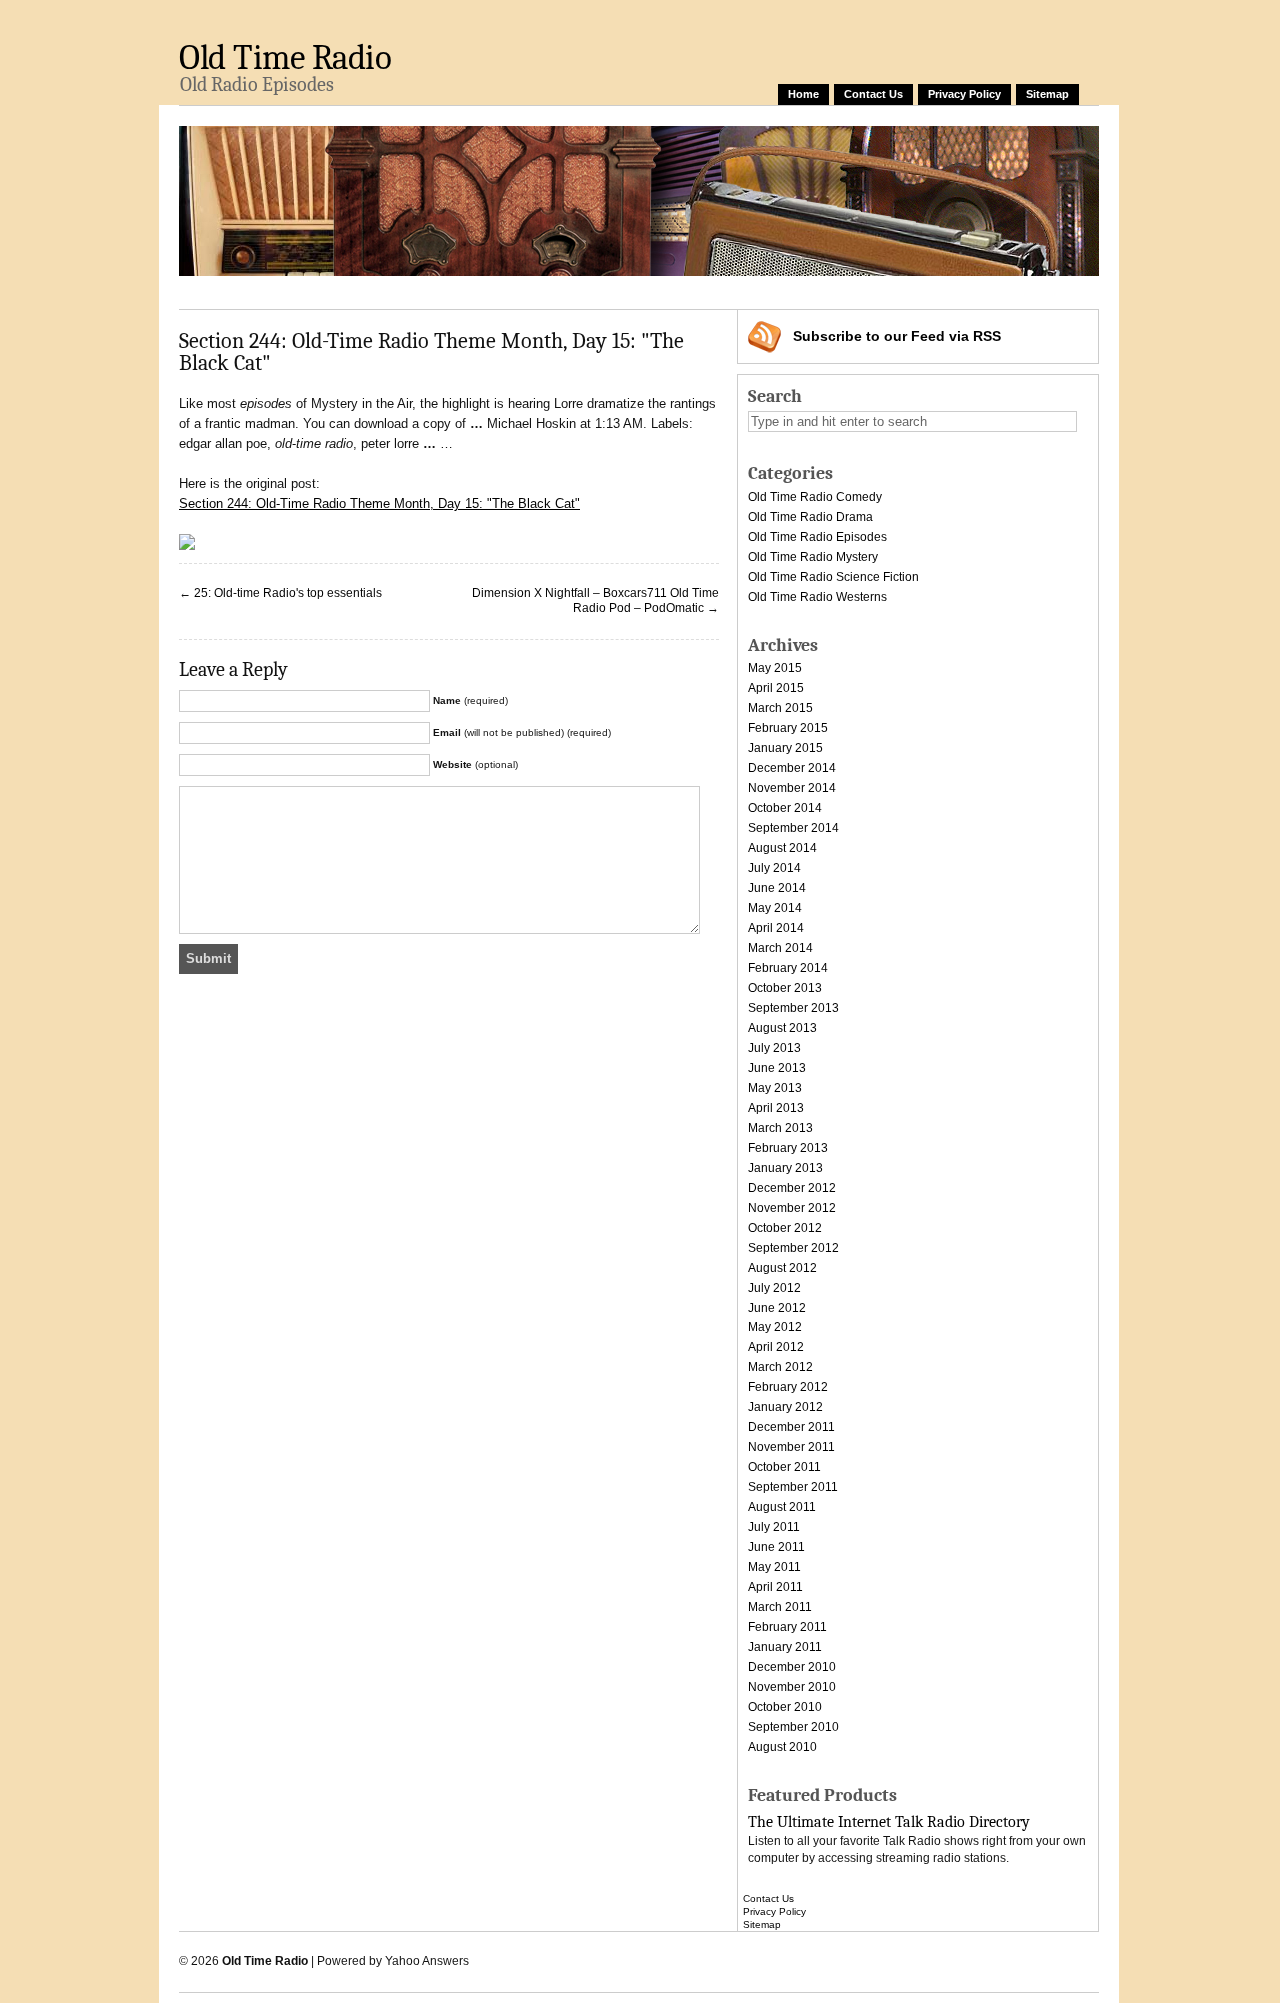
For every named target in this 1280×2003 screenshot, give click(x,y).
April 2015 (776, 688)
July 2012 (774, 1288)
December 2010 (792, 1667)
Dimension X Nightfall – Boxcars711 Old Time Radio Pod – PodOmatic (595, 601)
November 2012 (792, 1208)
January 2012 (785, 1407)
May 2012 (775, 1327)
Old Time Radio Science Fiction (833, 577)
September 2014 (793, 828)
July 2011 (774, 1527)
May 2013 (775, 1088)
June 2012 (777, 1308)
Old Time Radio (285, 57)
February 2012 (788, 1387)
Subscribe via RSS (897, 336)
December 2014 (792, 768)
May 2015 (775, 668)
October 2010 (785, 1707)
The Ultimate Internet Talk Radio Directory (889, 1822)
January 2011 (785, 1647)
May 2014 (775, 908)
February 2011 (787, 1627)
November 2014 (792, 788)
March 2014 (780, 948)
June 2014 (777, 888)
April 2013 (776, 1108)
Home (803, 94)
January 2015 (785, 748)
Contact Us (873, 94)
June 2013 (777, 1068)
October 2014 (785, 808)
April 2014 (776, 928)
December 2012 (792, 1188)
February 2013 (788, 1148)
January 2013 (785, 1168)
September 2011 (793, 1487)
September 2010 (793, 1727)
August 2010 (782, 1747)
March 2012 (780, 1367)
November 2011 (791, 1447)
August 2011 (782, 1507)
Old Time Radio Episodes (817, 537)
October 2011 (784, 1467)
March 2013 (780, 1128)
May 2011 (774, 1567)
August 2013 (782, 1028)
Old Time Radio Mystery (813, 557)
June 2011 (776, 1547)
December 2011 (791, 1427)
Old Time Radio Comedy (815, 497)
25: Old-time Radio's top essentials (288, 593)
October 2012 (785, 1228)
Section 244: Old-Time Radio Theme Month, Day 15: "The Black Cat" (379, 503)
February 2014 (788, 968)
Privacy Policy (964, 94)
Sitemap (1047, 94)
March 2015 (780, 708)
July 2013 (774, 1048)
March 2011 (780, 1607)
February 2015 (788, 728)
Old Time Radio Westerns (817, 597)
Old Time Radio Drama (810, 517)
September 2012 (793, 1248)
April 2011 (775, 1587)
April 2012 (776, 1347)
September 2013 (793, 1008)
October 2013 (785, 988)
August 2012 (782, 1268)
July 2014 (774, 868)
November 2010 (792, 1687)
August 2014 (782, 848)
